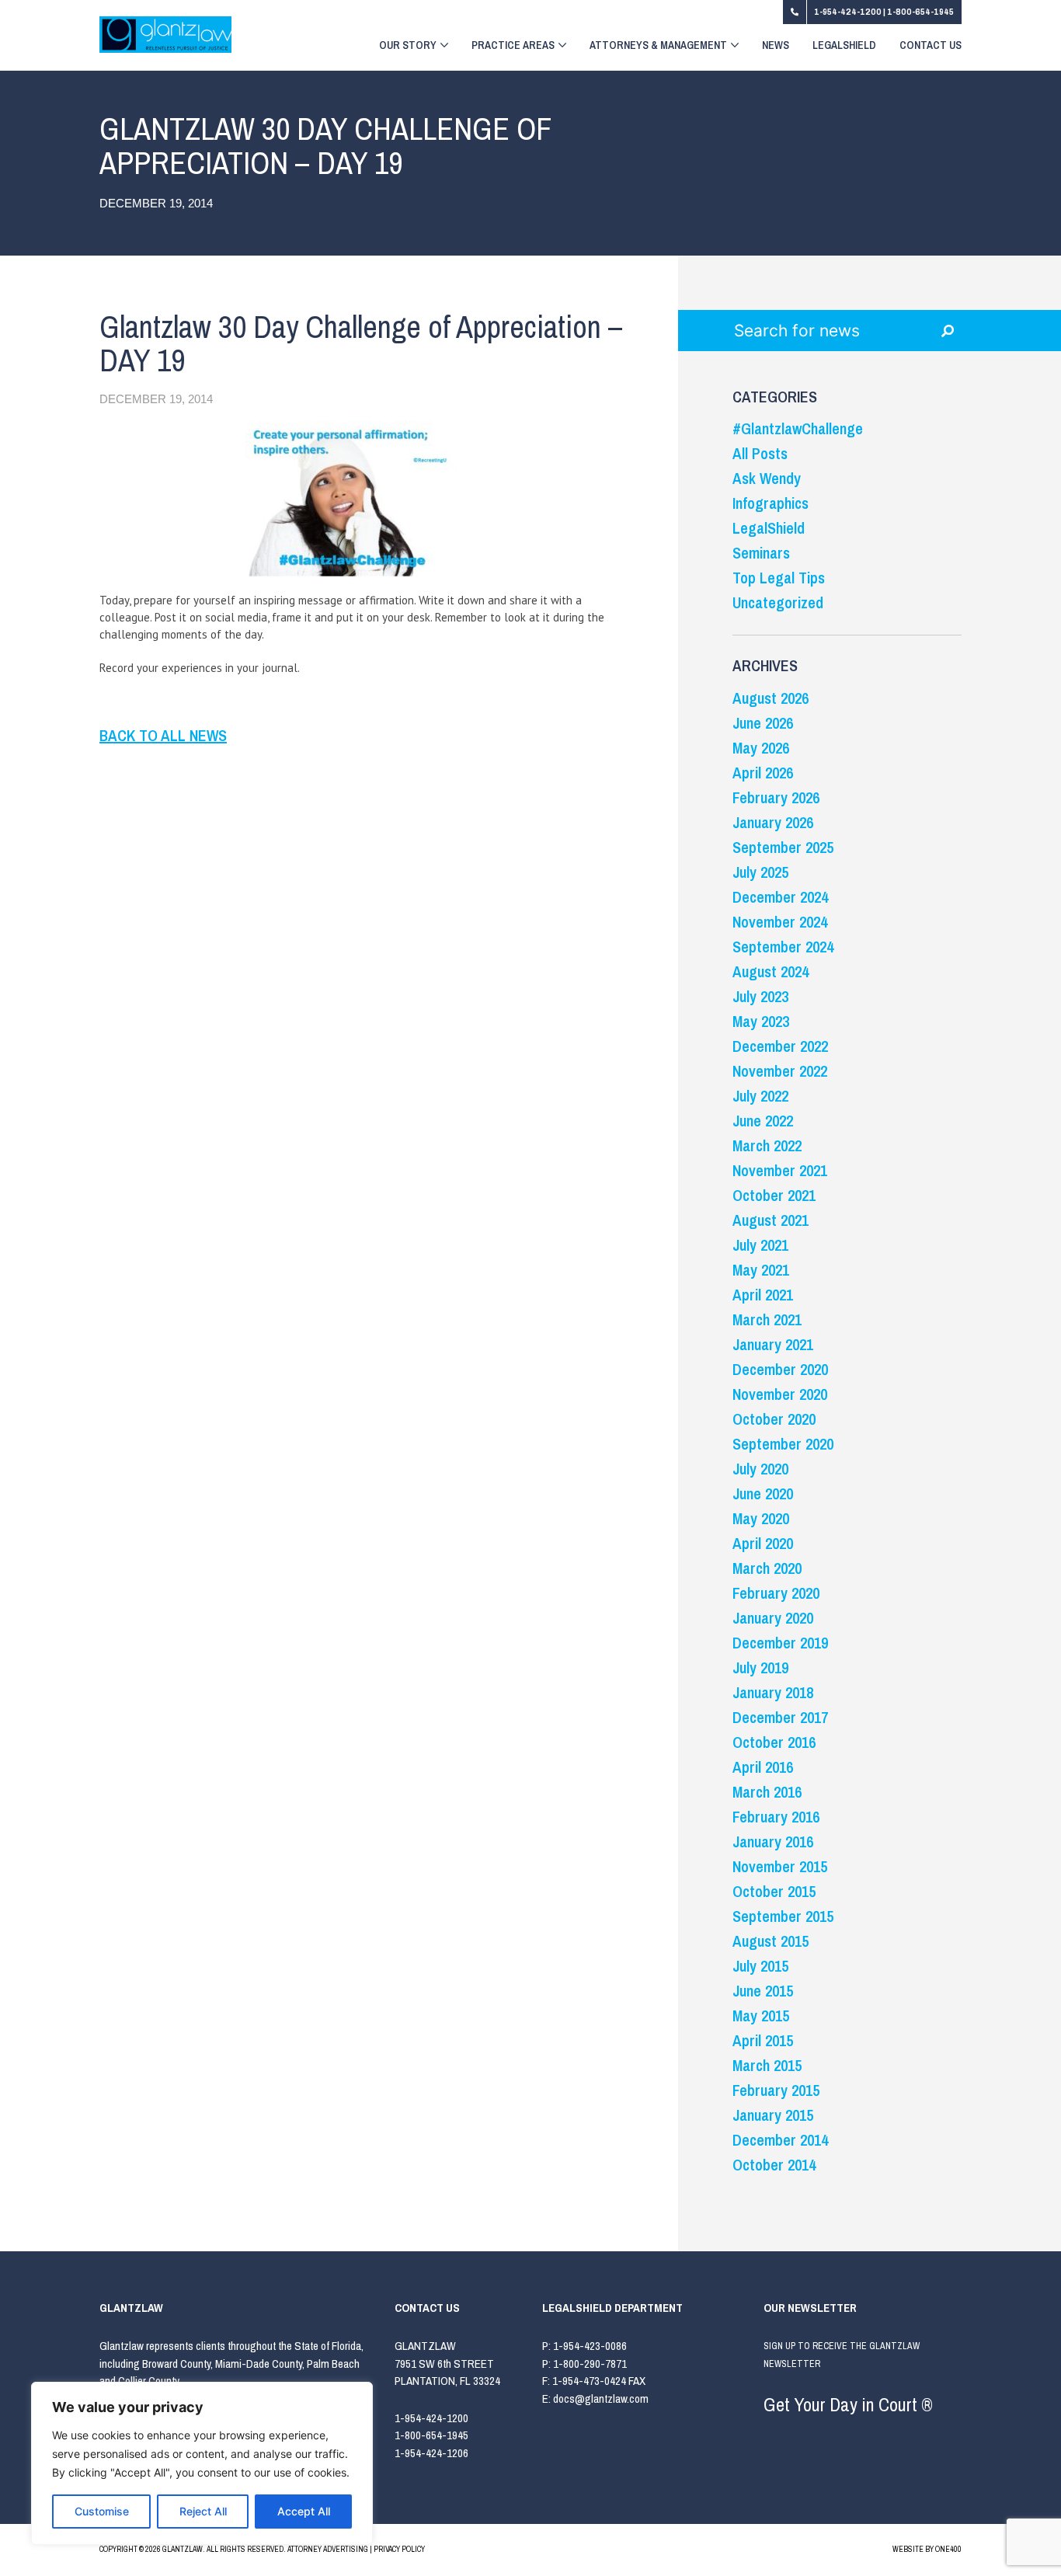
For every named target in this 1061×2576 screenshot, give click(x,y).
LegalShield (844, 46)
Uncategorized (778, 602)
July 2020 (760, 1469)
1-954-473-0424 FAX (599, 2381)
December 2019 (780, 1643)
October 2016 (774, 1742)
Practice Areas (513, 46)
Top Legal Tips (779, 578)
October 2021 (774, 1195)
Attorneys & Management (658, 46)
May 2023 (761, 1021)
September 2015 (783, 1916)
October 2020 (774, 1419)
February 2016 (776, 1817)
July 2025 (760, 872)
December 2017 (780, 1717)
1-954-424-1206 (431, 2453)
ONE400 (948, 2549)
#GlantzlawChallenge (798, 428)
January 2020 (773, 1618)
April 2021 (763, 1295)
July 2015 (760, 1966)
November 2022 (780, 1071)
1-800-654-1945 (920, 12)
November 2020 (780, 1394)
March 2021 (767, 1319)
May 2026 (761, 748)
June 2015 (763, 1991)
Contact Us (931, 46)
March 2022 (767, 1145)
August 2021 (771, 1220)
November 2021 (780, 1170)
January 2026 (773, 822)
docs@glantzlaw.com (602, 2398)
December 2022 (780, 1046)
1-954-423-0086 (590, 2346)
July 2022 (760, 1096)
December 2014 (780, 2140)
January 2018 (773, 1692)
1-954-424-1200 (849, 12)
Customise (102, 2511)
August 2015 (771, 1941)
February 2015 (776, 2090)
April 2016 (763, 1767)
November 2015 (780, 1866)
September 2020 (783, 1444)
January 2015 (773, 2115)
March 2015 (767, 2065)
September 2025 (783, 847)
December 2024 (780, 897)
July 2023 (760, 996)
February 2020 (776, 1593)
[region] (202, 2463)
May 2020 (761, 1518)
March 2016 (767, 1792)
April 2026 (763, 773)
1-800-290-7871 (590, 2364)
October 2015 (774, 1891)
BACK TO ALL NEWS (163, 735)
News (776, 46)
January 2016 (773, 1841)
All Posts (760, 453)
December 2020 (780, 1369)
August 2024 (771, 971)
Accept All (304, 2511)
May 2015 (761, 2016)
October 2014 (774, 2165)
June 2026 (763, 723)
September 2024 (783, 947)
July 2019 (760, 1667)
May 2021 (761, 1270)
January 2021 (773, 1344)
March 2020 (767, 1568)
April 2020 (763, 1543)
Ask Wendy (767, 478)
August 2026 (771, 698)
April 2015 (763, 2040)
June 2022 (763, 1121)
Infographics (771, 503)
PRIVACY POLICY (399, 2549)
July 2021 (760, 1245)
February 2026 (776, 797)
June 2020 (763, 1493)
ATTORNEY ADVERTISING (328, 2549)
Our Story (408, 46)
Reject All (203, 2511)
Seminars (761, 553)
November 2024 (780, 922)
